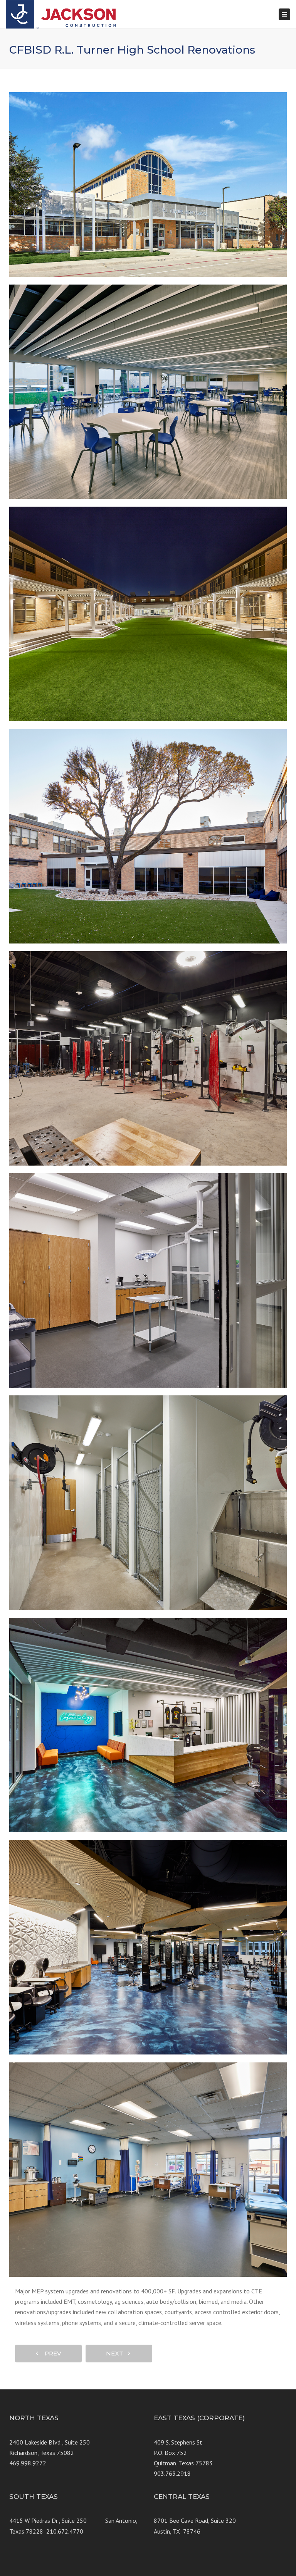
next (117, 2353)
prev (51, 2353)
